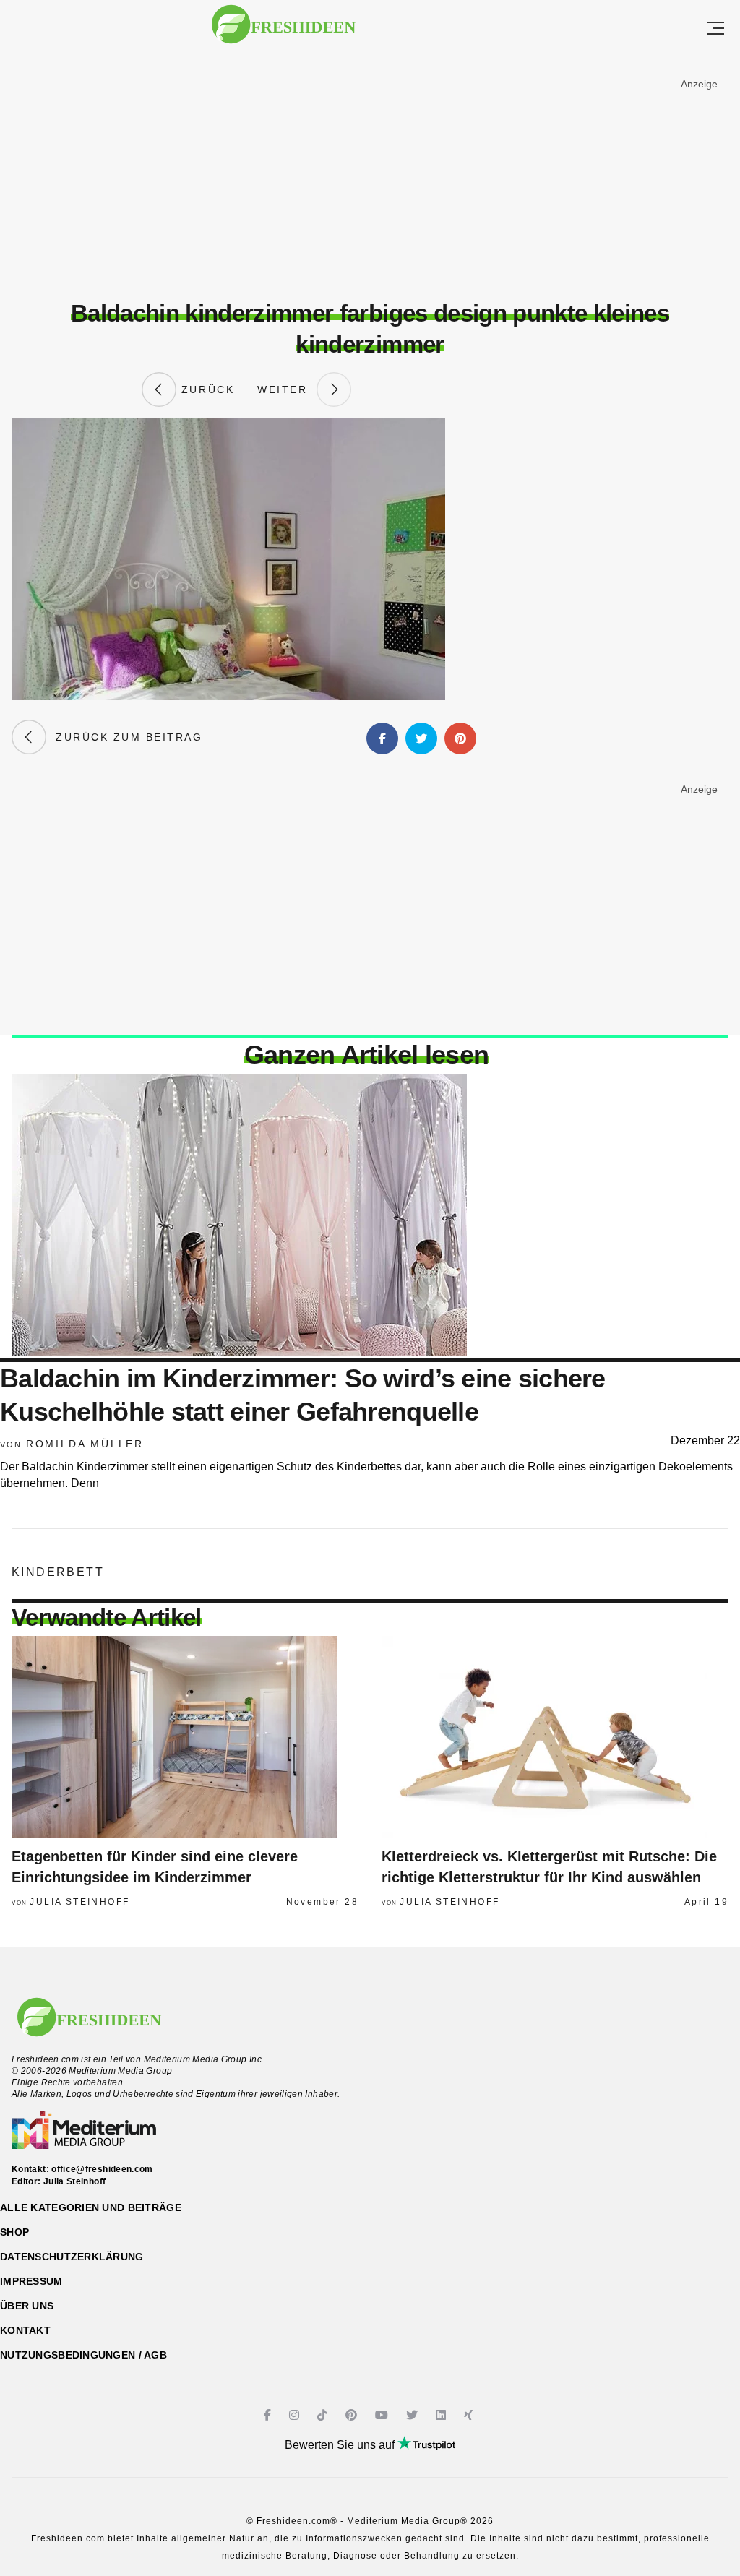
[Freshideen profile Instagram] (296, 2415)
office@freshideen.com (102, 2169)
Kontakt (25, 2330)
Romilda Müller (85, 1444)
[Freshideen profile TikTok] (324, 2415)
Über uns (27, 2306)
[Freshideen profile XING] (470, 2415)
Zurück (205, 389)
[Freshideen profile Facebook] (269, 2415)
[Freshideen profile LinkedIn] (443, 2415)
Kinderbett (58, 1572)
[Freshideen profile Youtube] (383, 2415)
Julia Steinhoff (79, 1902)
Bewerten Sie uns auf (341, 2445)
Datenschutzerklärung (72, 2257)
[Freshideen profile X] (414, 2415)
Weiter (287, 389)
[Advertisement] (370, 180)
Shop (14, 2232)
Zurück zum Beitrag (124, 737)
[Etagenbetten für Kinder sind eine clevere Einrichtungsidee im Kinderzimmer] (185, 1737)
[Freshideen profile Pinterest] (353, 2415)
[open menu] (715, 29)
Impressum (31, 2281)
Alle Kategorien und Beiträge (91, 2207)
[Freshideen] (284, 31)
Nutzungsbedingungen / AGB (83, 2355)
